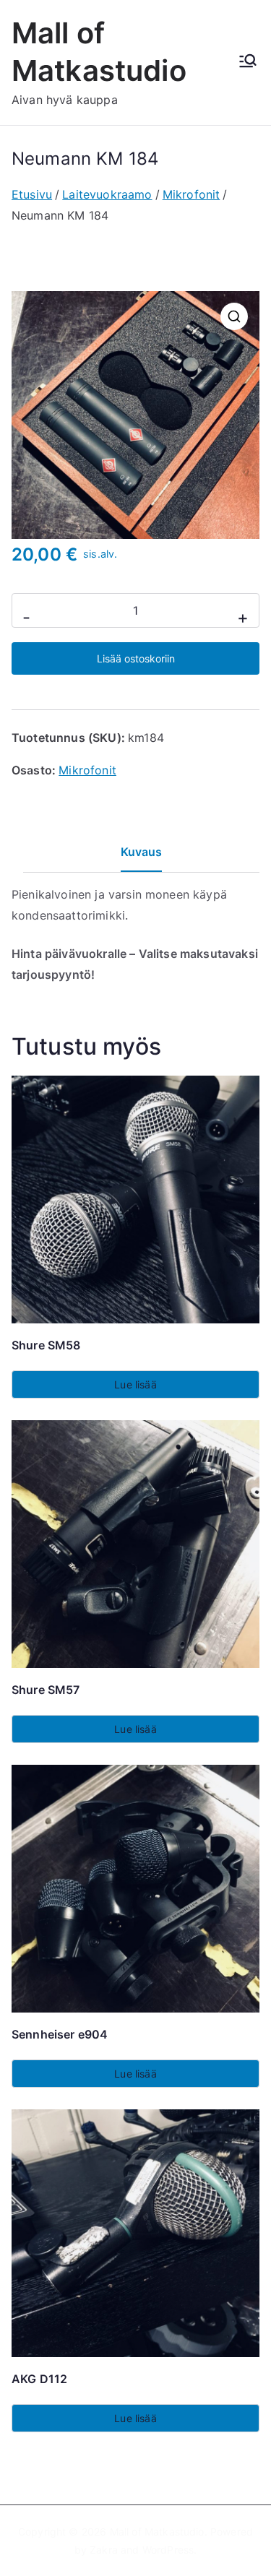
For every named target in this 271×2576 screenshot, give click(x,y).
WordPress (168, 2550)
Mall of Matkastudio (157, 2532)
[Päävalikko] (248, 62)
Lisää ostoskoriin (136, 658)
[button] (234, 316)
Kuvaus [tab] (142, 852)
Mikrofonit (192, 194)
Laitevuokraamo (107, 194)
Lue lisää (135, 1384)
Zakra (104, 2550)
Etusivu (32, 194)
